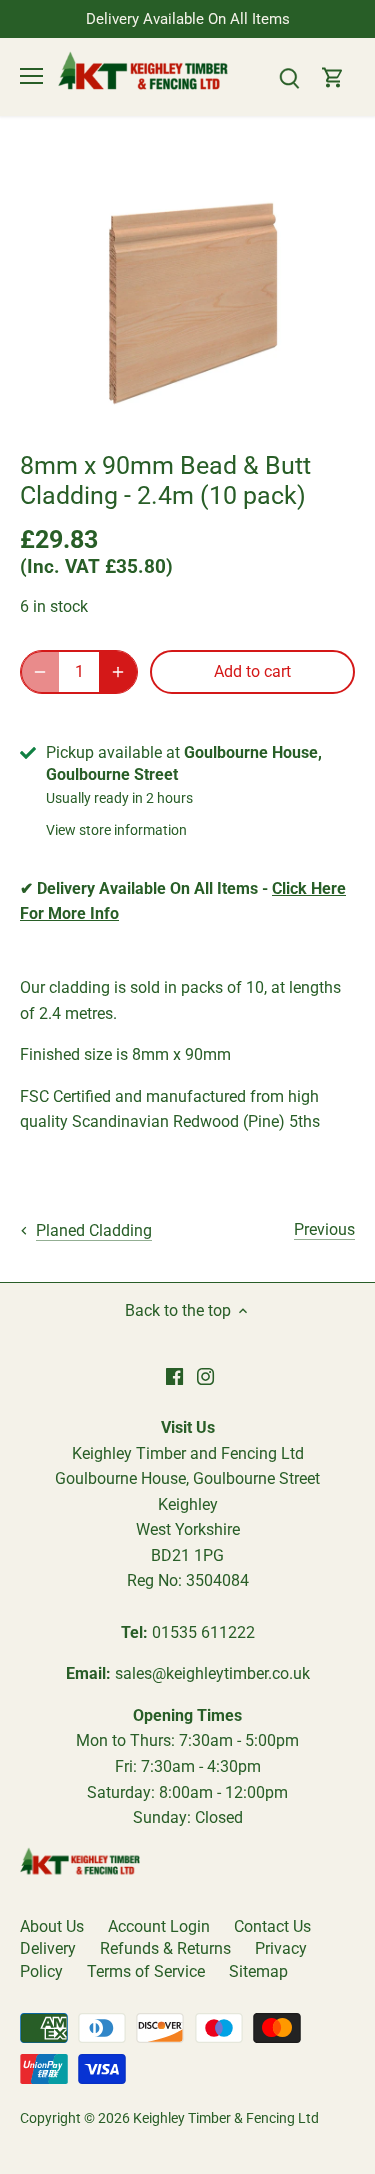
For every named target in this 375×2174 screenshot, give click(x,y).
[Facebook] (174, 1376)
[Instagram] (205, 1376)
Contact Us (272, 1926)
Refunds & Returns (165, 1948)
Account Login (159, 1926)
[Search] (289, 76)
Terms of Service (146, 1971)
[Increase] (118, 672)
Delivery (48, 1948)
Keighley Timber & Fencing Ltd (226, 2118)
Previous (324, 1229)
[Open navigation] (31, 76)
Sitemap (258, 1971)
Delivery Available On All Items (188, 19)
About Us (52, 1926)
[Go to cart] (333, 76)
